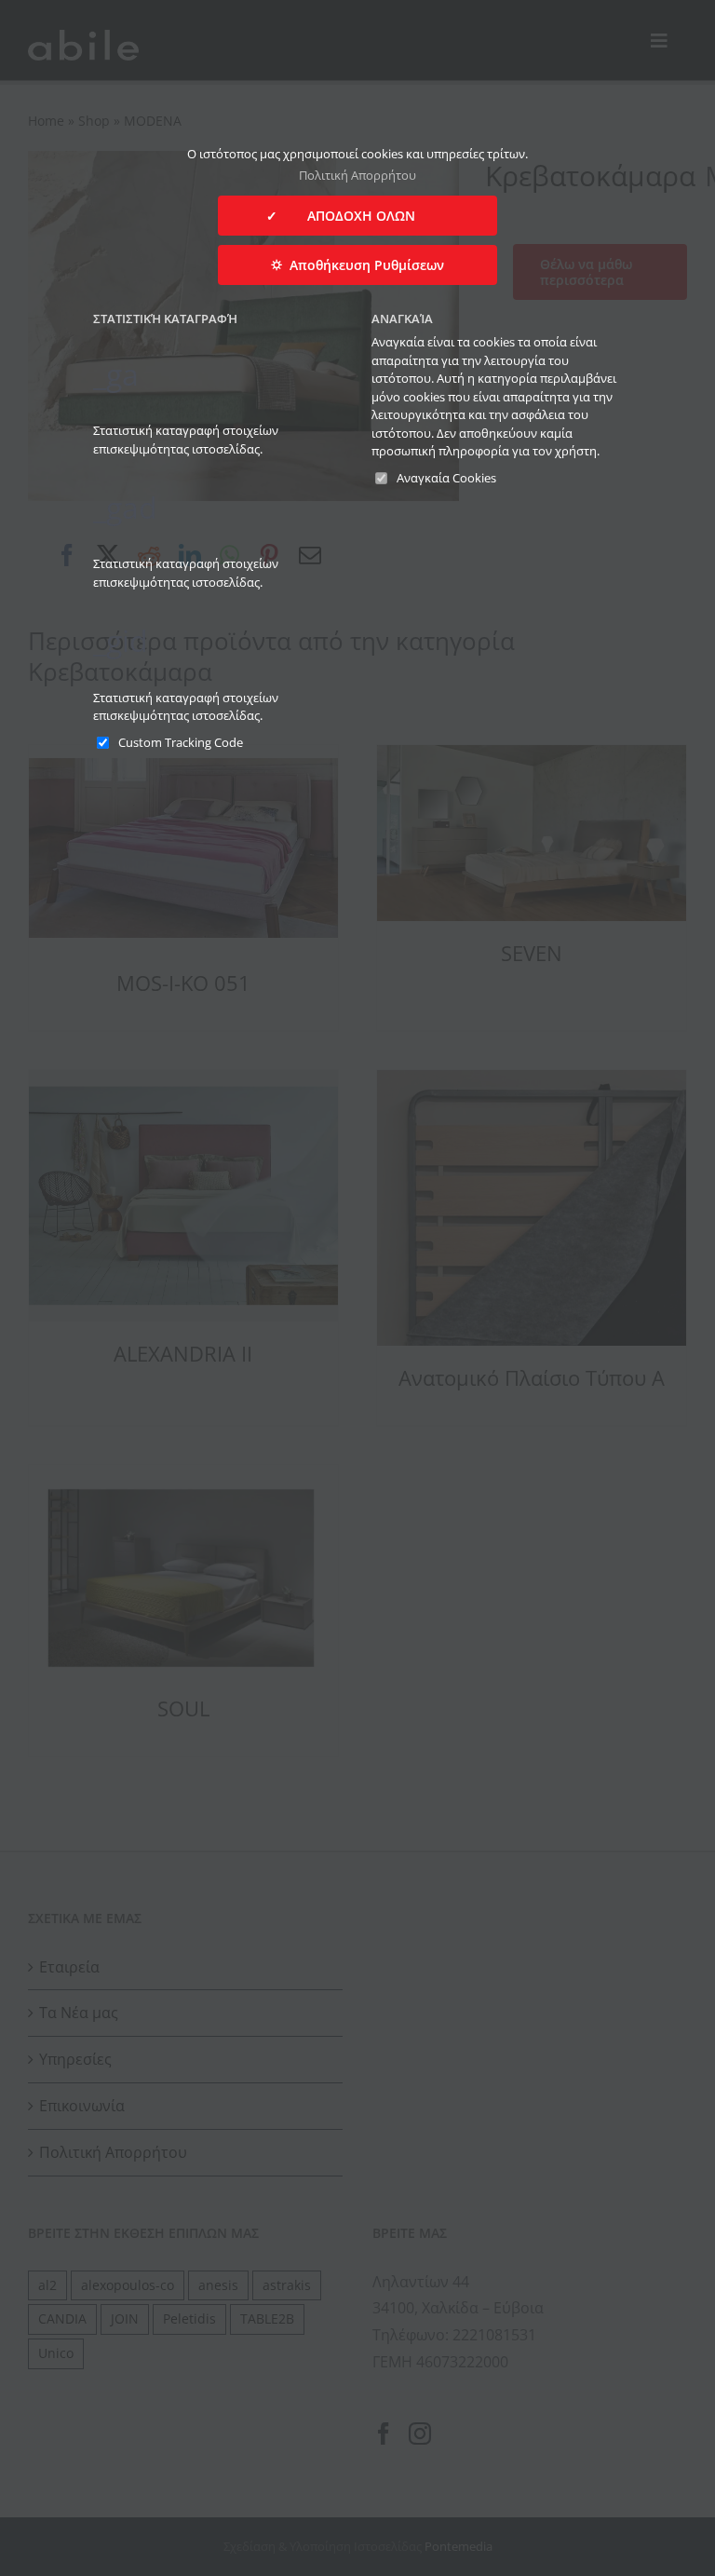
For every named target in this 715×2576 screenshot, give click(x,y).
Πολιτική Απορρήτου (357, 175)
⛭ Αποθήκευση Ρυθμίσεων (357, 265)
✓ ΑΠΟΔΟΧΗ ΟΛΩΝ (357, 216)
